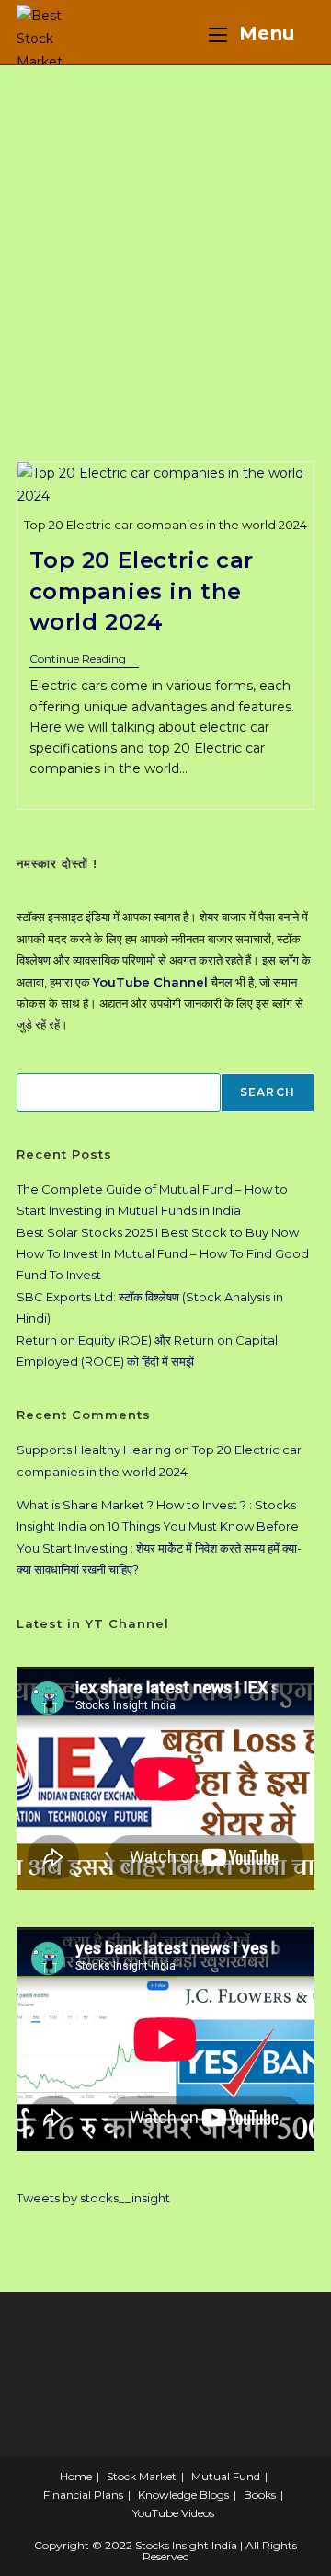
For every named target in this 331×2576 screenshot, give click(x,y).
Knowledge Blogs (183, 2495)
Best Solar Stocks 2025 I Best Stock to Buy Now (158, 1232)
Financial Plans (83, 2495)
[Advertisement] (165, 240)
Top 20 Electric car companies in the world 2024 (142, 591)
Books (260, 2495)
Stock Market (142, 2476)
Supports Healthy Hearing (94, 1450)
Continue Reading (84, 660)
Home (76, 2476)
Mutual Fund (226, 2476)
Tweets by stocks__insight (93, 2198)
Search (268, 1092)
